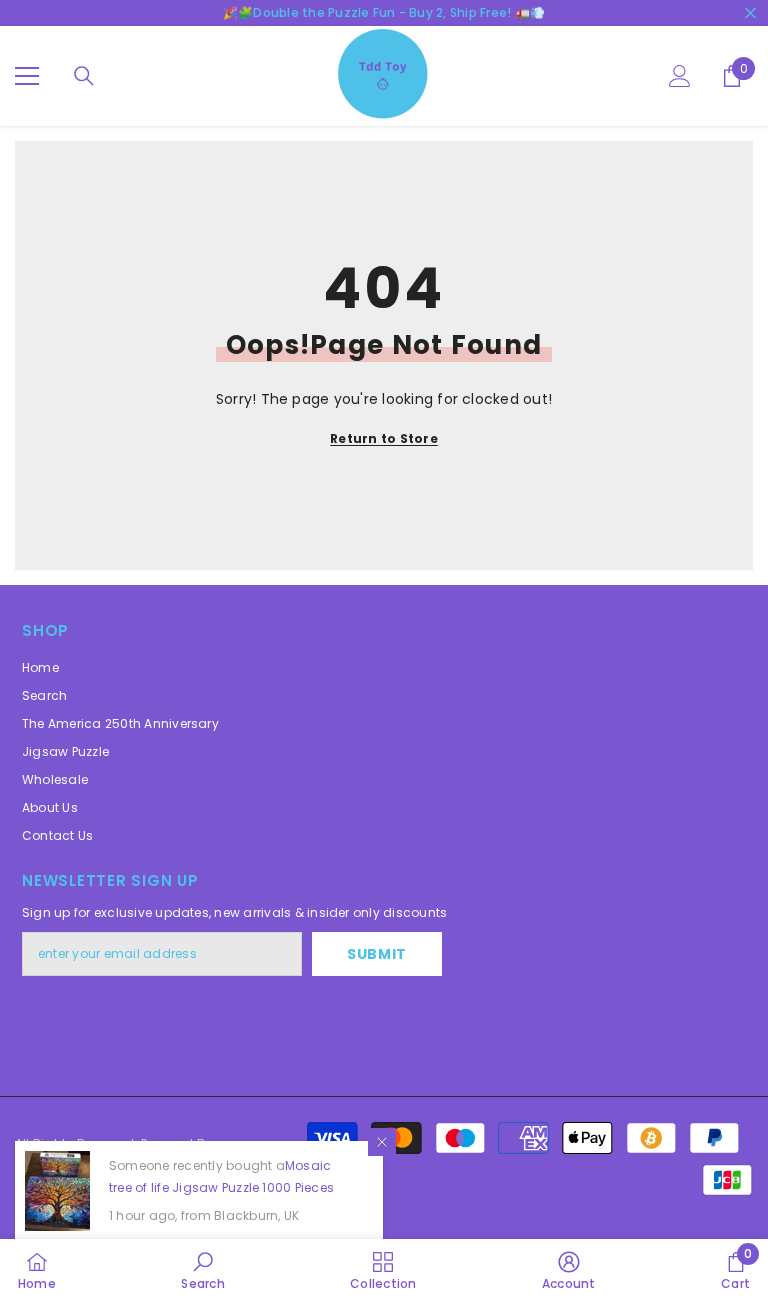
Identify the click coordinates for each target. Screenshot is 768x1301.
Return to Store (384, 438)
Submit (377, 954)
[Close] (382, 1142)
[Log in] (680, 76)
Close (750, 13)
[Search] (84, 76)
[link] (202, 1270)
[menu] (27, 76)
